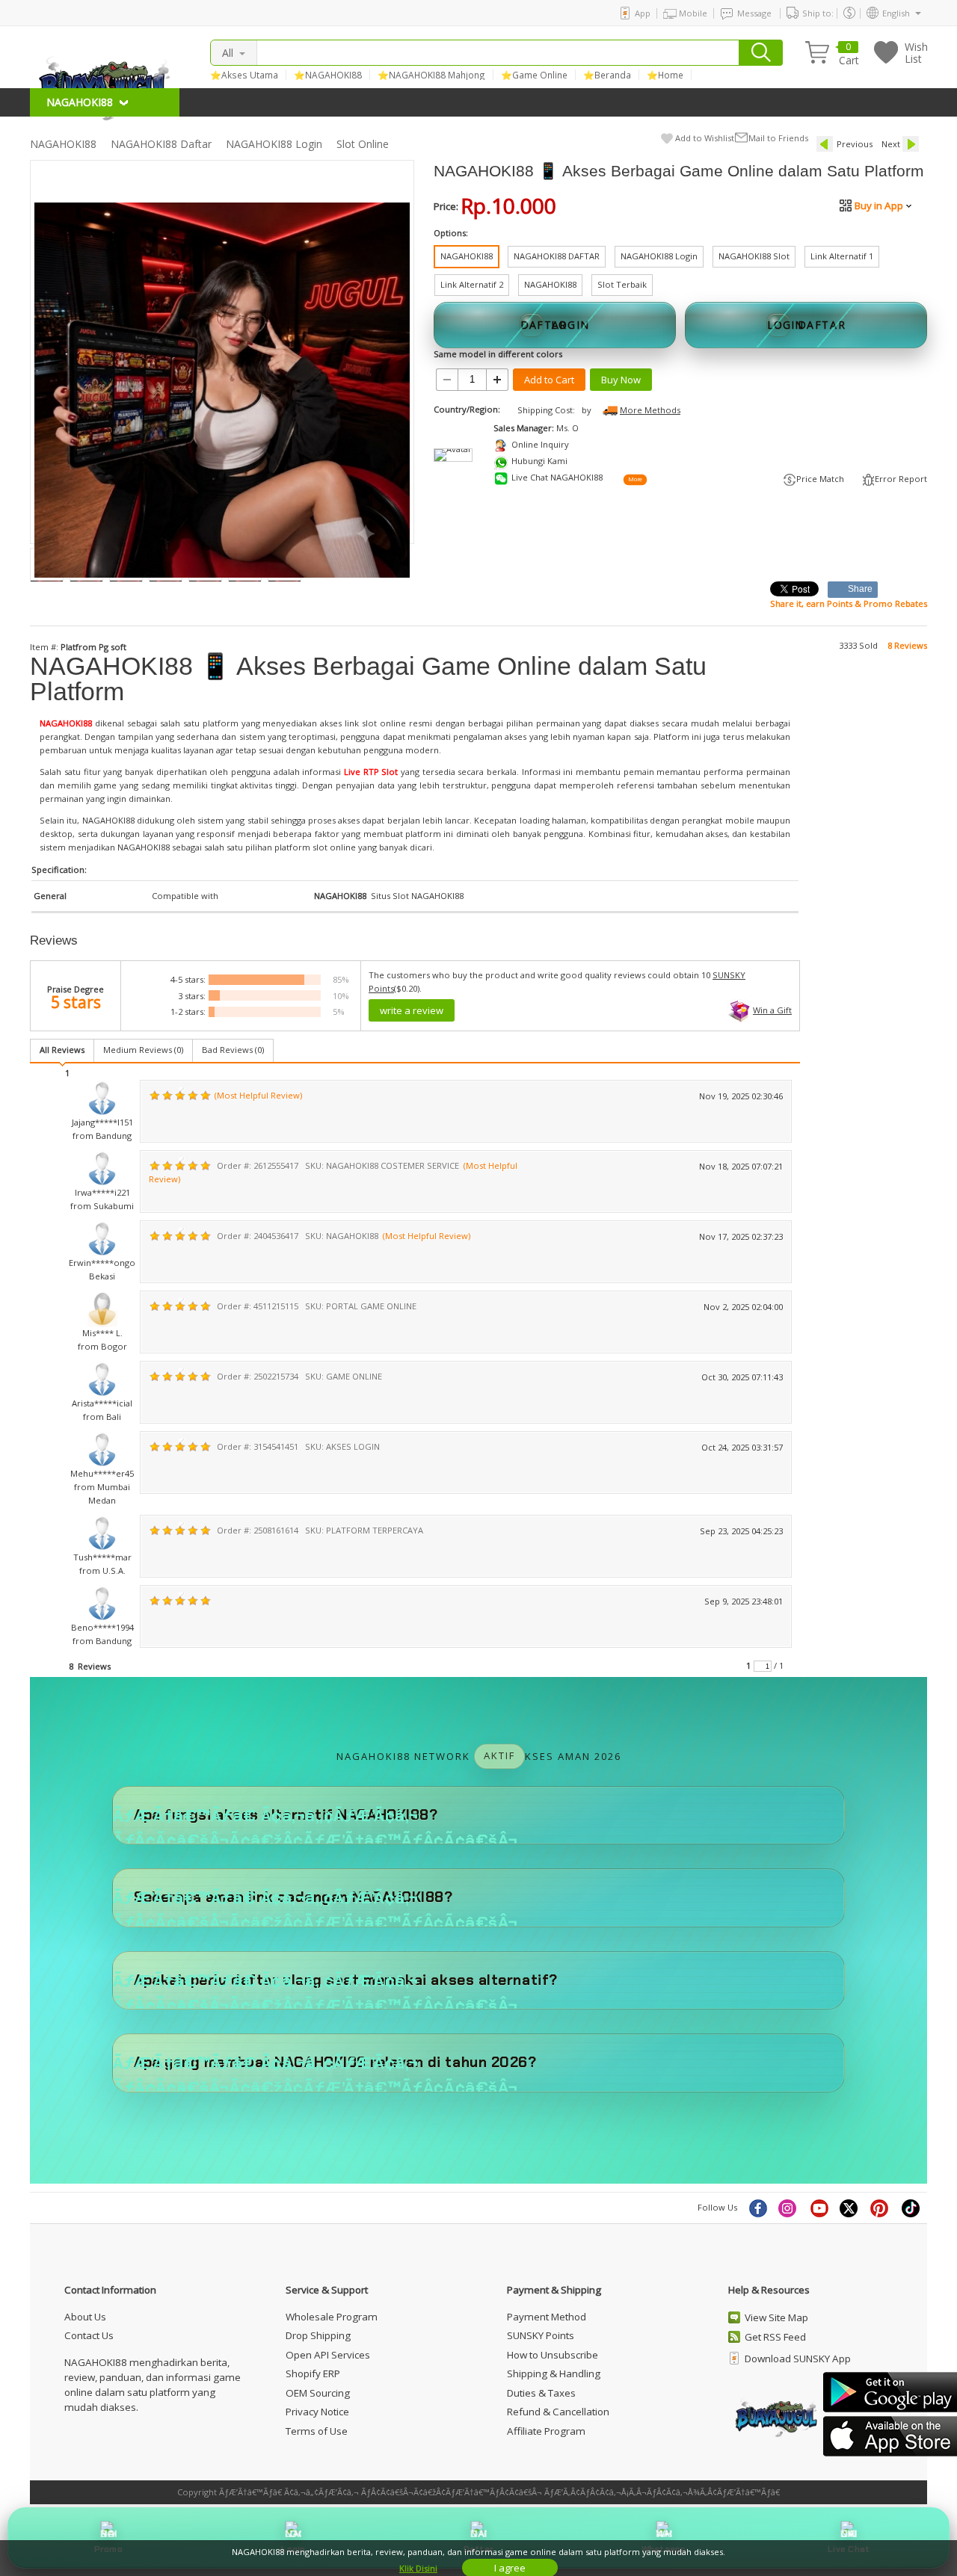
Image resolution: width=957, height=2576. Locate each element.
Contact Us (89, 2335)
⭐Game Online (534, 75)
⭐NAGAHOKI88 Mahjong (431, 75)
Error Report (901, 479)
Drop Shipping (318, 2335)
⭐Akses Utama (244, 75)
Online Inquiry (540, 444)
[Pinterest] (881, 2208)
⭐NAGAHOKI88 (328, 75)
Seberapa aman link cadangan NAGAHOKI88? (293, 1897)
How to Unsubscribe (553, 2355)
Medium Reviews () (143, 1050)
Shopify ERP (313, 2373)
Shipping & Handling (554, 2373)
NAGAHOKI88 (63, 144)
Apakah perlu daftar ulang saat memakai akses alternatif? (346, 1980)
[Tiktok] (911, 2208)
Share (861, 589)
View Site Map (776, 2317)
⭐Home (665, 75)
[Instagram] (789, 2208)
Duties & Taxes (541, 2393)
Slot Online (363, 144)
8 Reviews (907, 645)
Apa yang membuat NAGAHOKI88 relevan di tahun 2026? (335, 2062)
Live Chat (849, 2549)
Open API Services (328, 2355)
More (635, 480)
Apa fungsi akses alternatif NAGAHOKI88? (286, 1815)
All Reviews (62, 1050)
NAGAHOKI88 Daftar (161, 144)
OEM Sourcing (318, 2393)
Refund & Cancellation (558, 2412)
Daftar (478, 2549)
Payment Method (547, 2317)
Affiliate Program (546, 2431)
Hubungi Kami (539, 461)
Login (293, 2549)
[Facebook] (757, 2208)
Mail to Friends (778, 138)
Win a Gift (772, 1010)
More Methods (650, 410)
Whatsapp (664, 2549)
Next (891, 144)
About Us (85, 2317)
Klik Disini (418, 2568)
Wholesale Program (332, 2317)
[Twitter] (850, 2208)
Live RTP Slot (371, 772)
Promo (108, 2549)
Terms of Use (317, 2431)
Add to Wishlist (705, 138)
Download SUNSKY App (798, 2359)
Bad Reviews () (233, 1050)
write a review (412, 1010)
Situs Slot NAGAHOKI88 (417, 896)
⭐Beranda (607, 75)
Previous (855, 144)
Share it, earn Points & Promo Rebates (849, 603)
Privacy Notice (317, 2412)
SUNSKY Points (541, 2335)
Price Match (820, 479)
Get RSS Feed (775, 2337)
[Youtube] (819, 2208)
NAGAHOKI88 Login (274, 144)
